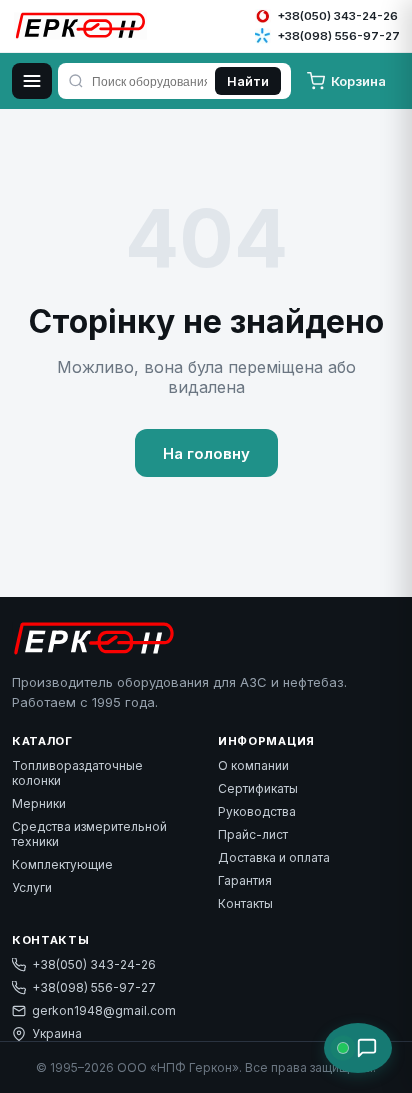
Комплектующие (62, 864)
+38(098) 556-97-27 (94, 987)
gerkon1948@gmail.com (104, 1010)
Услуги (32, 887)
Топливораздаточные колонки (77, 773)
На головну (206, 453)
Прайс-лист (253, 834)
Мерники (39, 803)
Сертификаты (258, 788)
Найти (248, 81)
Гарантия (245, 880)
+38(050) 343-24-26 (94, 964)
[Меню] (32, 81)
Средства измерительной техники (89, 834)
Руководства (257, 811)
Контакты (245, 903)
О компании (253, 765)
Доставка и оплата (274, 857)
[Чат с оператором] (358, 1048)
